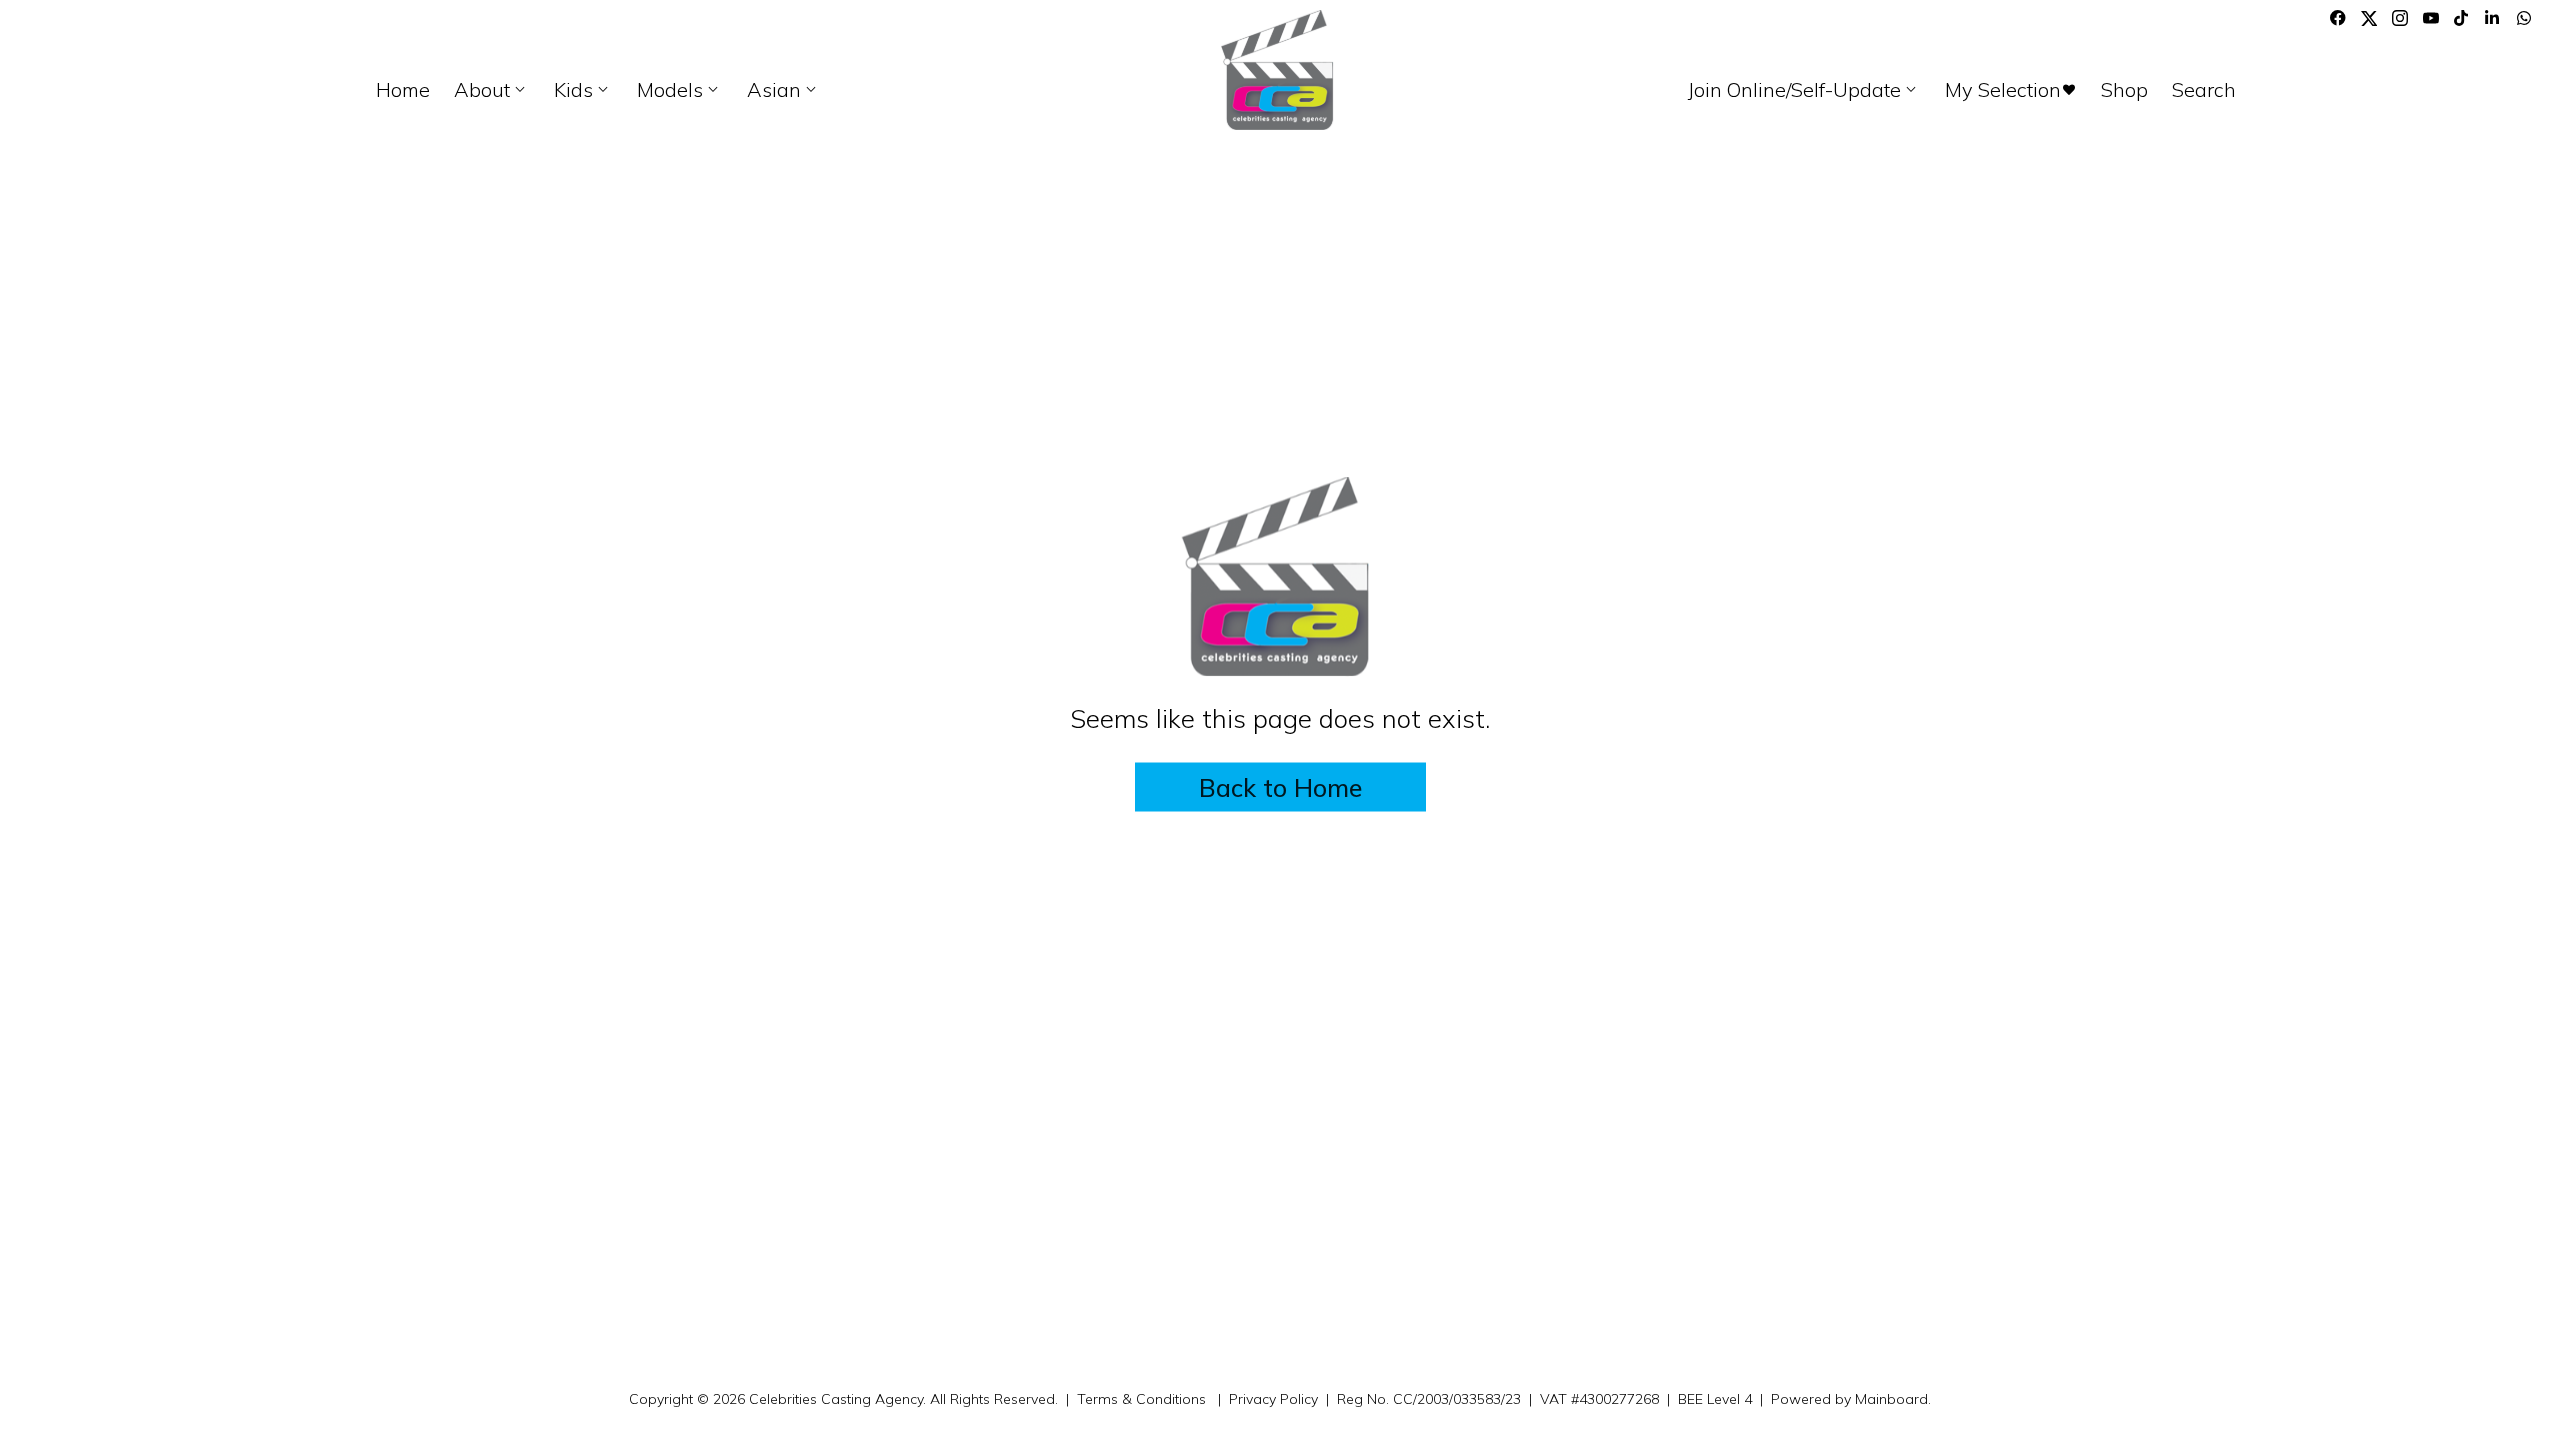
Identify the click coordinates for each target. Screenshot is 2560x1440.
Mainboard (1891, 1399)
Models (680, 90)
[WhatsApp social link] (2524, 18)
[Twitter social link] (2369, 18)
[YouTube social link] (2431, 18)
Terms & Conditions (1141, 1399)
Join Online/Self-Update (1804, 90)
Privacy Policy (1273, 1399)
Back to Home (1280, 786)
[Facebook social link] (2338, 18)
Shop (2124, 90)
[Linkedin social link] (2493, 18)
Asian (784, 90)
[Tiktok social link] (2462, 18)
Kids (583, 90)
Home (403, 90)
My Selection (2011, 90)
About (492, 90)
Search (2204, 90)
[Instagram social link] (2400, 18)
